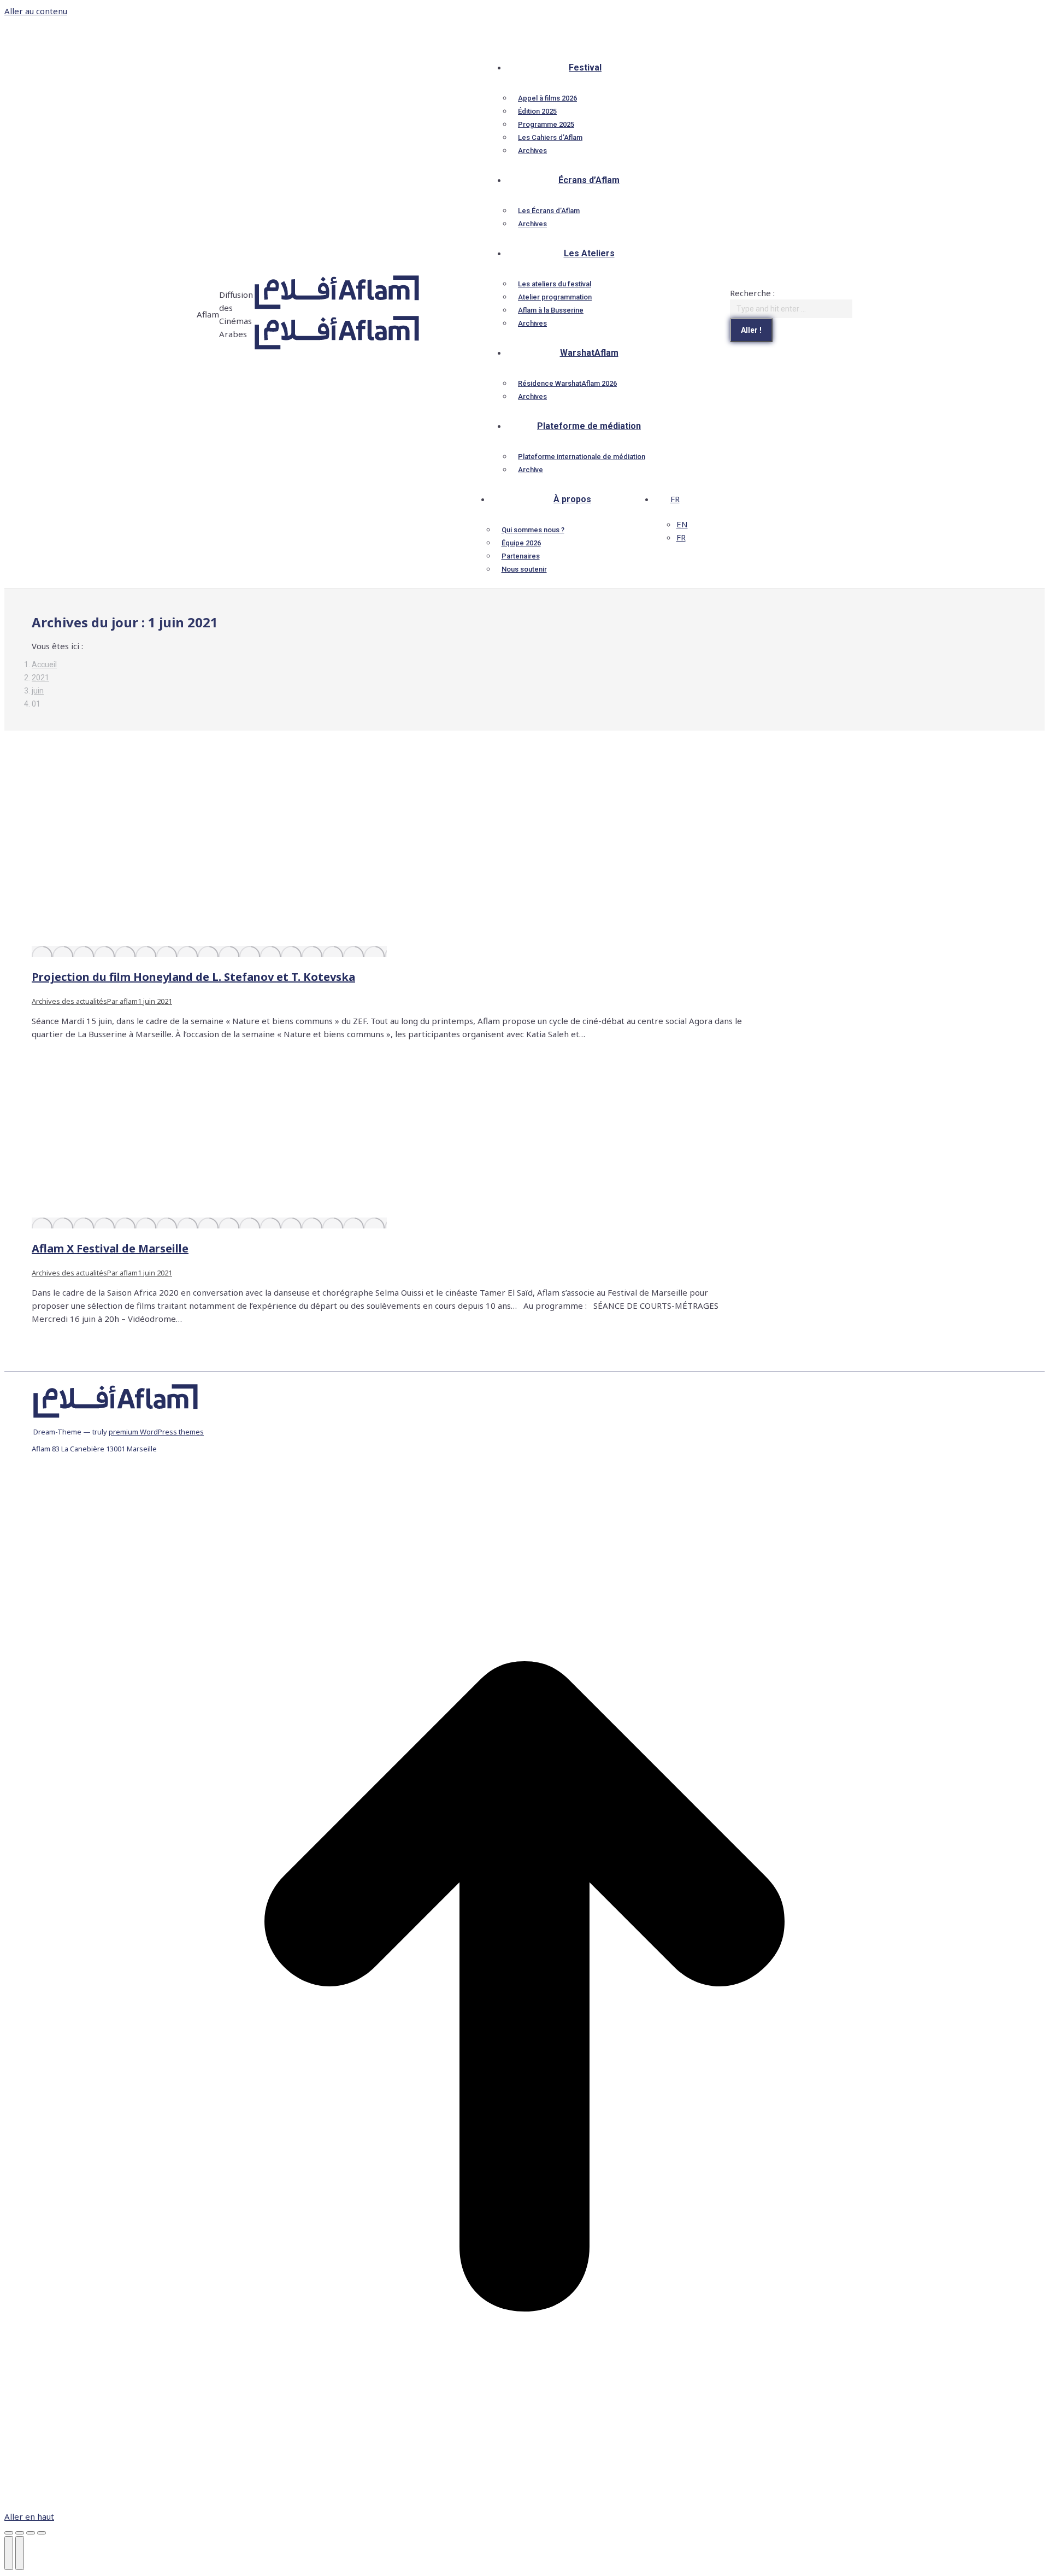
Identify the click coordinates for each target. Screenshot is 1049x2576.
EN (682, 524)
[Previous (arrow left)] (9, 2553)
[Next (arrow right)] (20, 2553)
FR (675, 499)
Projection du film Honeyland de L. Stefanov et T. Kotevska (193, 977)
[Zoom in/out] (42, 2533)
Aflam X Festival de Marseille (110, 1248)
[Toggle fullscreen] (31, 2533)
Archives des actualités (69, 1001)
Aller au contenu (36, 11)
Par (122, 1001)
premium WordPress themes (156, 1432)
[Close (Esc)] (9, 2533)
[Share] (20, 2533)
